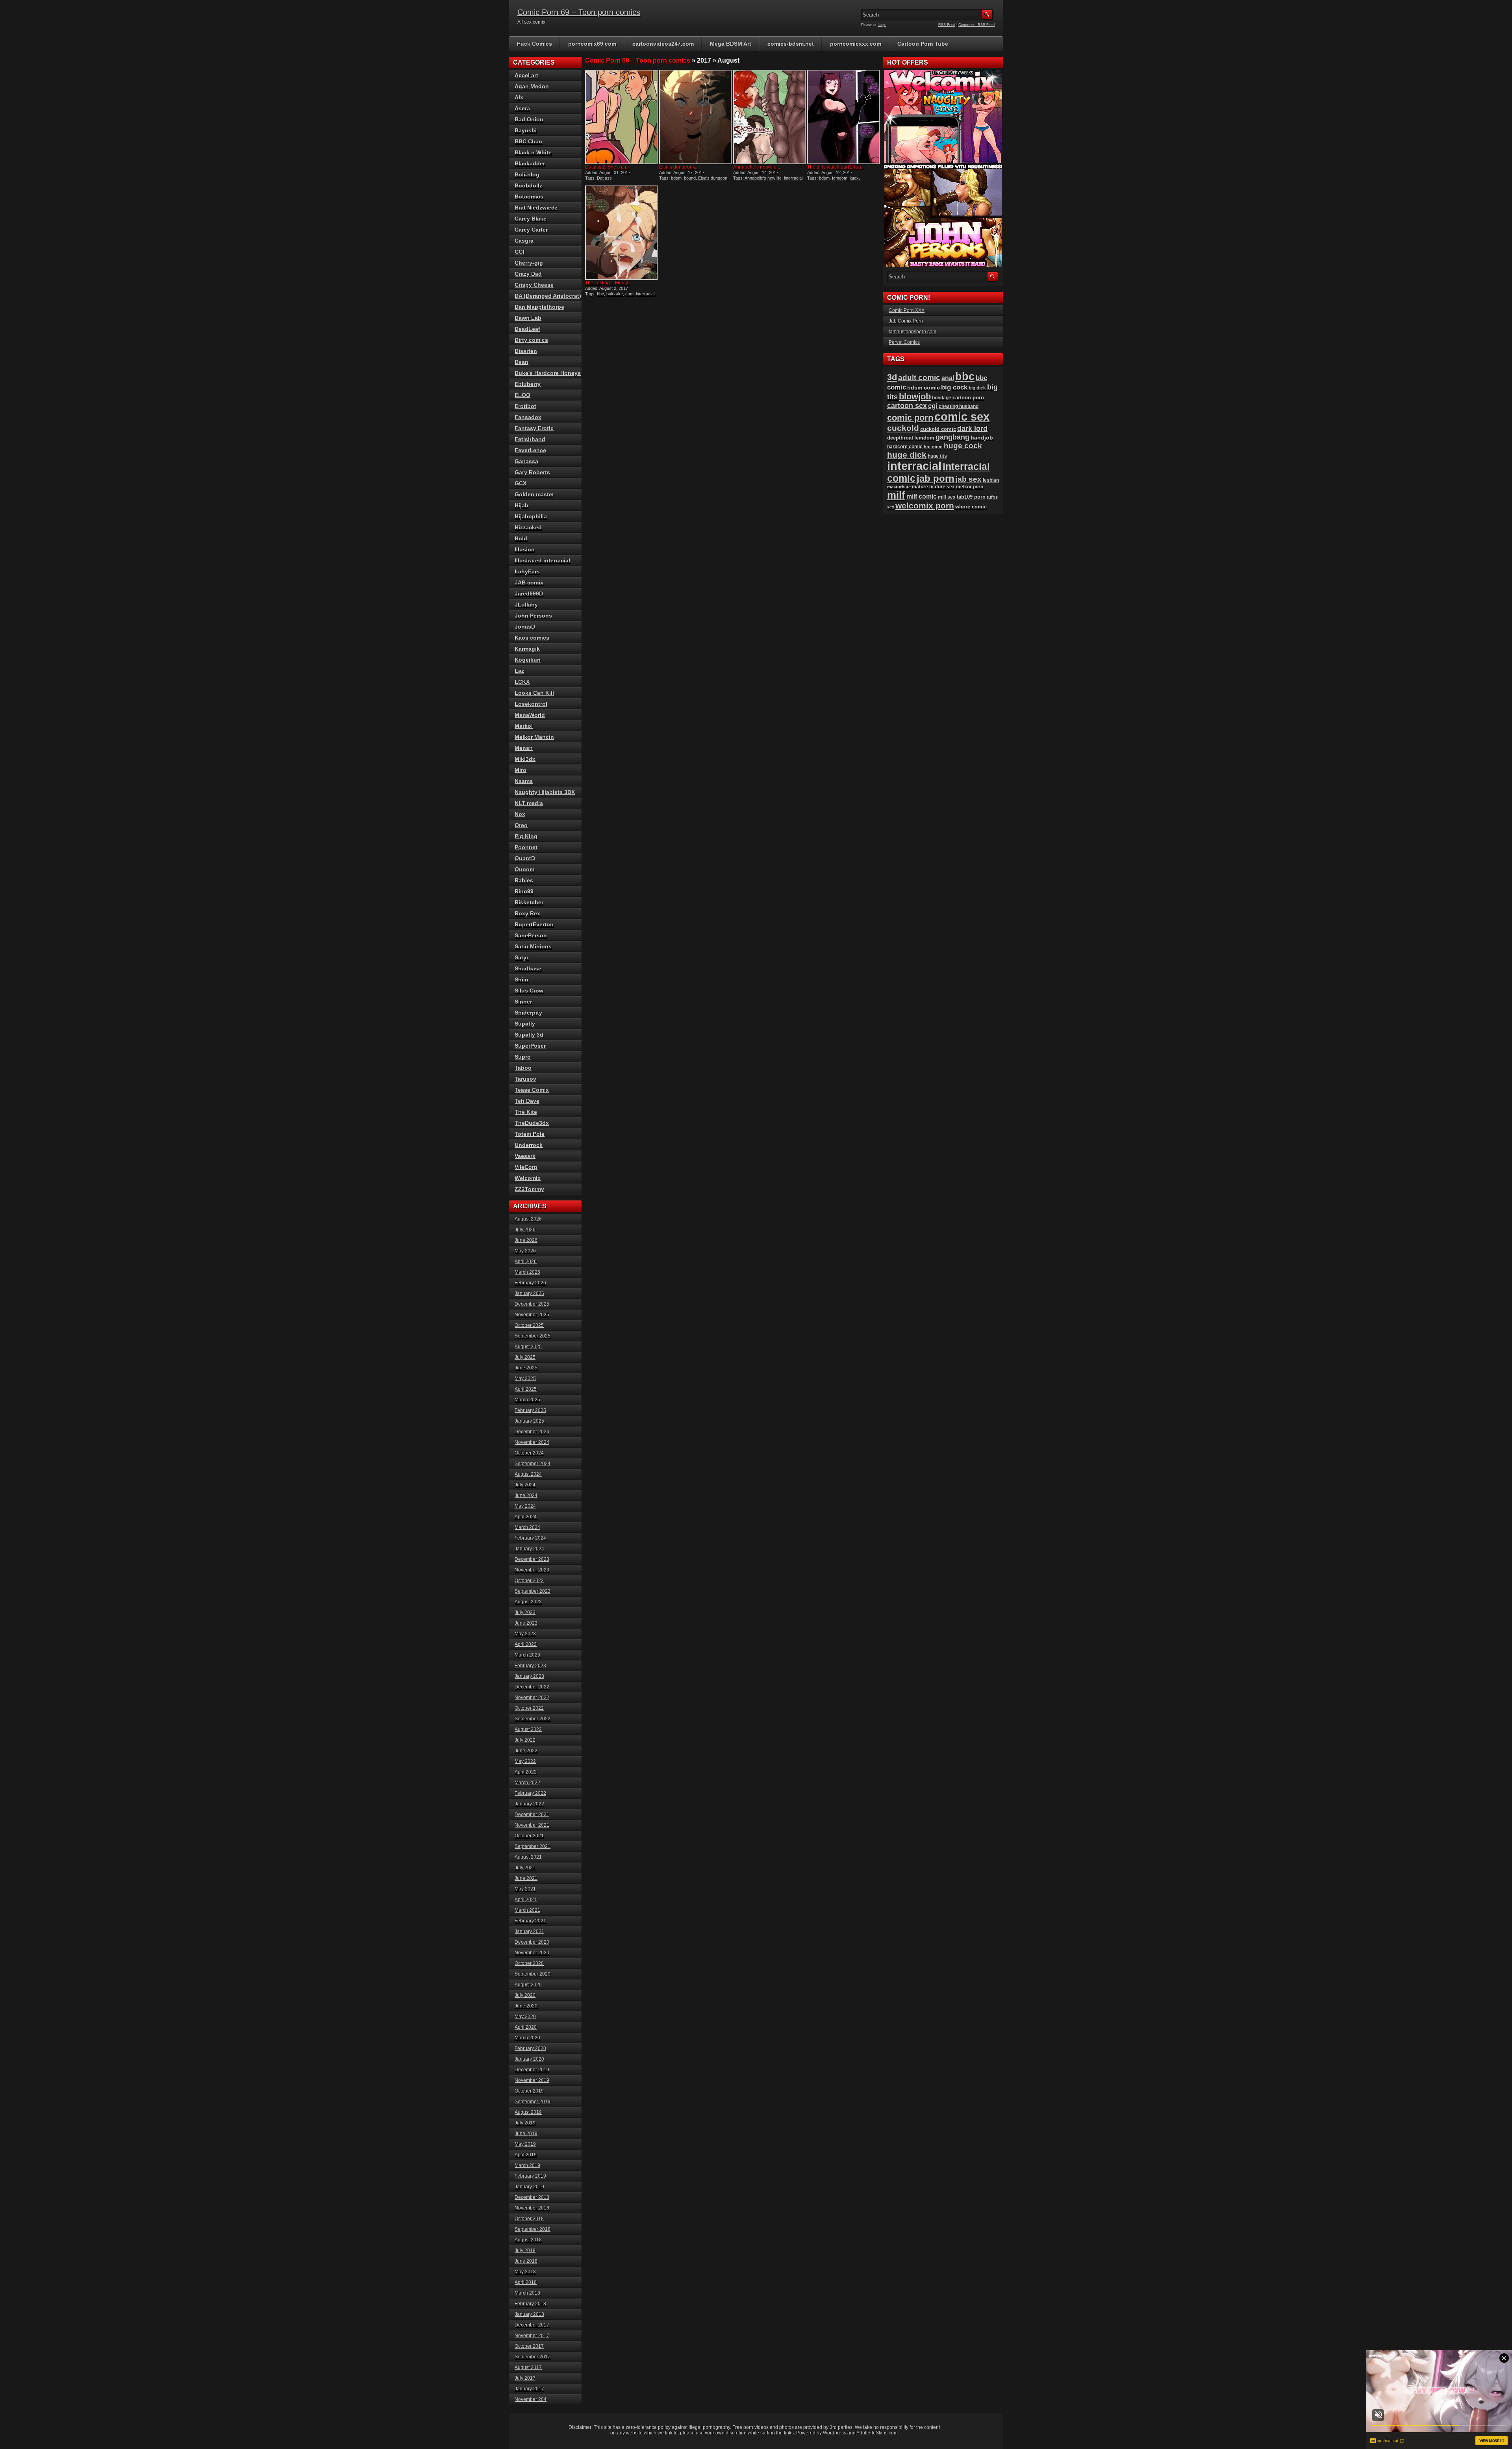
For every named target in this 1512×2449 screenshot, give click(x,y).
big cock (954, 387)
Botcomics (529, 197)
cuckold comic (938, 429)
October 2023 (529, 1581)
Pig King (526, 836)
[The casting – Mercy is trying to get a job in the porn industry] (621, 233)
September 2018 (533, 2229)
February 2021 (530, 1921)
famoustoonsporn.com (913, 332)
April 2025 (526, 1389)
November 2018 (532, 2208)
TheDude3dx (532, 1123)
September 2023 (533, 1591)
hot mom (933, 447)
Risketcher (529, 902)
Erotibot (525, 406)
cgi (933, 406)
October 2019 (529, 2091)
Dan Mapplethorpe (539, 307)
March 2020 (527, 2038)
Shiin (522, 980)
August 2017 (528, 2367)
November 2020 (532, 1953)
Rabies (524, 880)
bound (690, 178)
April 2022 (526, 1772)
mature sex (942, 487)
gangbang (952, 437)
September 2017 (533, 2357)
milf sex (947, 497)
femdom (840, 178)
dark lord (972, 429)
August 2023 (528, 1602)
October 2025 (529, 1325)
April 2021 (526, 1900)
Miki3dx (525, 759)
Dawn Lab (528, 318)
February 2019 (530, 2176)
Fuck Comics (535, 44)
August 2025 (528, 1347)
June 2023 (526, 1623)
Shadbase (528, 968)
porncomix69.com (592, 44)
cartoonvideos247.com (663, 44)
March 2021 (527, 1910)
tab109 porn (971, 497)
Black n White (533, 152)
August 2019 (528, 2112)
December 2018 (532, 2197)
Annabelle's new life (763, 178)
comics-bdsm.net (791, 44)
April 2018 (526, 2282)
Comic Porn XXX (907, 310)
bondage (942, 398)
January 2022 (529, 1804)
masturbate (899, 487)
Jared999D (529, 594)
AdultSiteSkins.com (877, 2433)
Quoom (524, 869)
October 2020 (529, 1963)
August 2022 (528, 1729)
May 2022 (525, 1761)
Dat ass (604, 178)
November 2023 (532, 1570)
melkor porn (970, 487)
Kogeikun (528, 660)
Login (882, 25)
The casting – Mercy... (608, 283)
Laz (519, 671)
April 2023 (526, 1644)
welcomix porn (925, 506)
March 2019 (527, 2165)
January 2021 (529, 1931)
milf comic (922, 496)
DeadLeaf (527, 329)
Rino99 (524, 891)
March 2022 (527, 1783)
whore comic (971, 507)
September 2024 (533, 1464)
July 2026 (525, 1230)
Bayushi (526, 130)
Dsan (522, 362)
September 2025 (533, 1336)
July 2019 (525, 2123)
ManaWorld (530, 715)
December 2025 (532, 1304)
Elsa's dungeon (713, 178)
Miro (521, 770)
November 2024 (532, 1442)
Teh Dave (527, 1101)
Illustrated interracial (542, 560)
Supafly (525, 1024)
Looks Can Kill (534, 693)
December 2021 (532, 1814)
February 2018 (530, 2304)
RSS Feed (947, 25)
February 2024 (530, 1538)
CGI (520, 252)
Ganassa (526, 461)
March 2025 (527, 1400)
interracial (793, 178)
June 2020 (526, 2006)
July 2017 (525, 2378)
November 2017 (532, 2336)
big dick (977, 388)
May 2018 (525, 2272)
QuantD (525, 858)
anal (948, 378)
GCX (521, 483)
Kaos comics (532, 638)
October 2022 (529, 1708)
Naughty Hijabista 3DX (545, 792)
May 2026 (525, 1251)
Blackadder (530, 163)
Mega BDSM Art (731, 44)
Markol (524, 726)
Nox (520, 814)
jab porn (936, 478)
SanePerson (531, 935)
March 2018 (527, 2293)
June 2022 (526, 1751)
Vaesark (525, 1156)
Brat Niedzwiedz (536, 208)
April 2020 (526, 2027)
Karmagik (527, 649)
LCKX (522, 682)
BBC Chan (528, 141)
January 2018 (529, 2314)
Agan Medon (532, 86)
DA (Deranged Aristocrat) (548, 296)
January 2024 (529, 1549)
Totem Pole (530, 1134)
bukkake (615, 294)
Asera (522, 108)
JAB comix (529, 583)
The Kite (526, 1112)
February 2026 (530, 1283)
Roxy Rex (527, 913)
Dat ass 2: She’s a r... (607, 167)
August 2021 (528, 1857)
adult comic (919, 378)
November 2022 (532, 1698)
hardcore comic (905, 447)
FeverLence (530, 450)
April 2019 (526, 2155)
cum (629, 294)
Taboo (523, 1068)
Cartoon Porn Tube (923, 44)
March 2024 (527, 1527)
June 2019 (526, 2134)
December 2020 (532, 1942)
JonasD (525, 627)
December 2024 (532, 1432)
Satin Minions (533, 946)
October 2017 (529, 2346)
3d (892, 377)
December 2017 (532, 2325)
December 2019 (532, 2070)
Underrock (529, 1145)
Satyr (522, 957)
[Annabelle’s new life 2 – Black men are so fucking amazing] (769, 117)
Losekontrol (531, 704)
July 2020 (525, 1995)
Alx (519, 97)
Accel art (526, 75)
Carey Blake (531, 219)
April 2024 (526, 1517)
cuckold (903, 428)
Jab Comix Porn (906, 321)
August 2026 (528, 1219)
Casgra (524, 241)
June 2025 (526, 1368)
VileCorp (526, 1167)
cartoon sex (907, 406)
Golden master (534, 494)
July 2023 (525, 1612)
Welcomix (528, 1178)
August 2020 (528, 1985)
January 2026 (529, 1293)
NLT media (529, 803)
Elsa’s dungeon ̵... (678, 167)
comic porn (910, 418)
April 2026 (526, 1262)
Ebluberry (528, 384)
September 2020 (533, 1974)
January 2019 (529, 2187)
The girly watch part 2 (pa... (836, 167)
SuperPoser (530, 1046)
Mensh (524, 748)
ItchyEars (527, 571)
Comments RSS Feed (976, 25)
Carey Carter (531, 230)
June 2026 (526, 1240)
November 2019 (532, 2080)
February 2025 (530, 1410)
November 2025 (532, 1315)
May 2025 (525, 1378)
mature (920, 487)
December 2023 (532, 1559)
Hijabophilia (531, 516)
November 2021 (532, 1825)
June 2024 (526, 1495)
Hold (521, 538)
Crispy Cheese (534, 285)
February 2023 (530, 1666)
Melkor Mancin (534, 737)
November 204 (531, 2399)
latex (854, 178)
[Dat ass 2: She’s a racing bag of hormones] (621, 117)
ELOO (523, 395)
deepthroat (900, 438)
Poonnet (526, 847)
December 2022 (532, 1687)
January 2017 (529, 2389)
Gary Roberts (532, 472)
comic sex (962, 417)
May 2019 (525, 2144)
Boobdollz (528, 186)
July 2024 (525, 1485)
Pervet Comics (904, 342)
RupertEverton (534, 924)
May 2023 (525, 1634)
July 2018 (525, 2250)
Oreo (521, 825)
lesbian (991, 480)
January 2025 (529, 1421)
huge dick (907, 455)
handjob (982, 438)
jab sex (969, 479)
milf (896, 495)
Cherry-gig (529, 263)
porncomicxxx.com (856, 44)
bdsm (676, 178)
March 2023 (527, 1655)
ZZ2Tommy (529, 1189)
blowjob (915, 396)
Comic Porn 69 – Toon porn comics (579, 12)
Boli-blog (527, 174)
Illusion (525, 549)
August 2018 (528, 2240)
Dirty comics (531, 340)
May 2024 (525, 1506)
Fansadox (528, 417)
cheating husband (959, 406)
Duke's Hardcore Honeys (548, 373)
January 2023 (529, 1676)
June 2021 (526, 1878)
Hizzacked (528, 527)
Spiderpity (528, 1013)
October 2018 (529, 2219)
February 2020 (530, 2048)
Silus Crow (529, 991)
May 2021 (525, 1889)
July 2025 (525, 1357)
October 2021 (529, 1836)
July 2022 (525, 1740)
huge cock (963, 446)
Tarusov (525, 1079)
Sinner (523, 1002)
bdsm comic (924, 388)
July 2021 (525, 1868)
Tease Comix (532, 1090)
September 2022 (533, 1719)
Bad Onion (529, 119)
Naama (524, 781)
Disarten (526, 351)
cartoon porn (968, 398)
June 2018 (526, 2261)
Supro (523, 1057)
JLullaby (526, 605)
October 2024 (529, 1453)
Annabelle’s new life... (757, 167)
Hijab (522, 505)
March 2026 (527, 1272)
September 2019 (533, 2102)
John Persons (533, 616)
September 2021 (533, 1846)
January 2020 (529, 2059)
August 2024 (528, 1474)
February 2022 (530, 1793)
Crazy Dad (528, 274)
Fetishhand (530, 439)
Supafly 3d (529, 1035)
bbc (600, 294)
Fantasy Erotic (534, 428)
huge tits (937, 456)
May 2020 (525, 2017)
